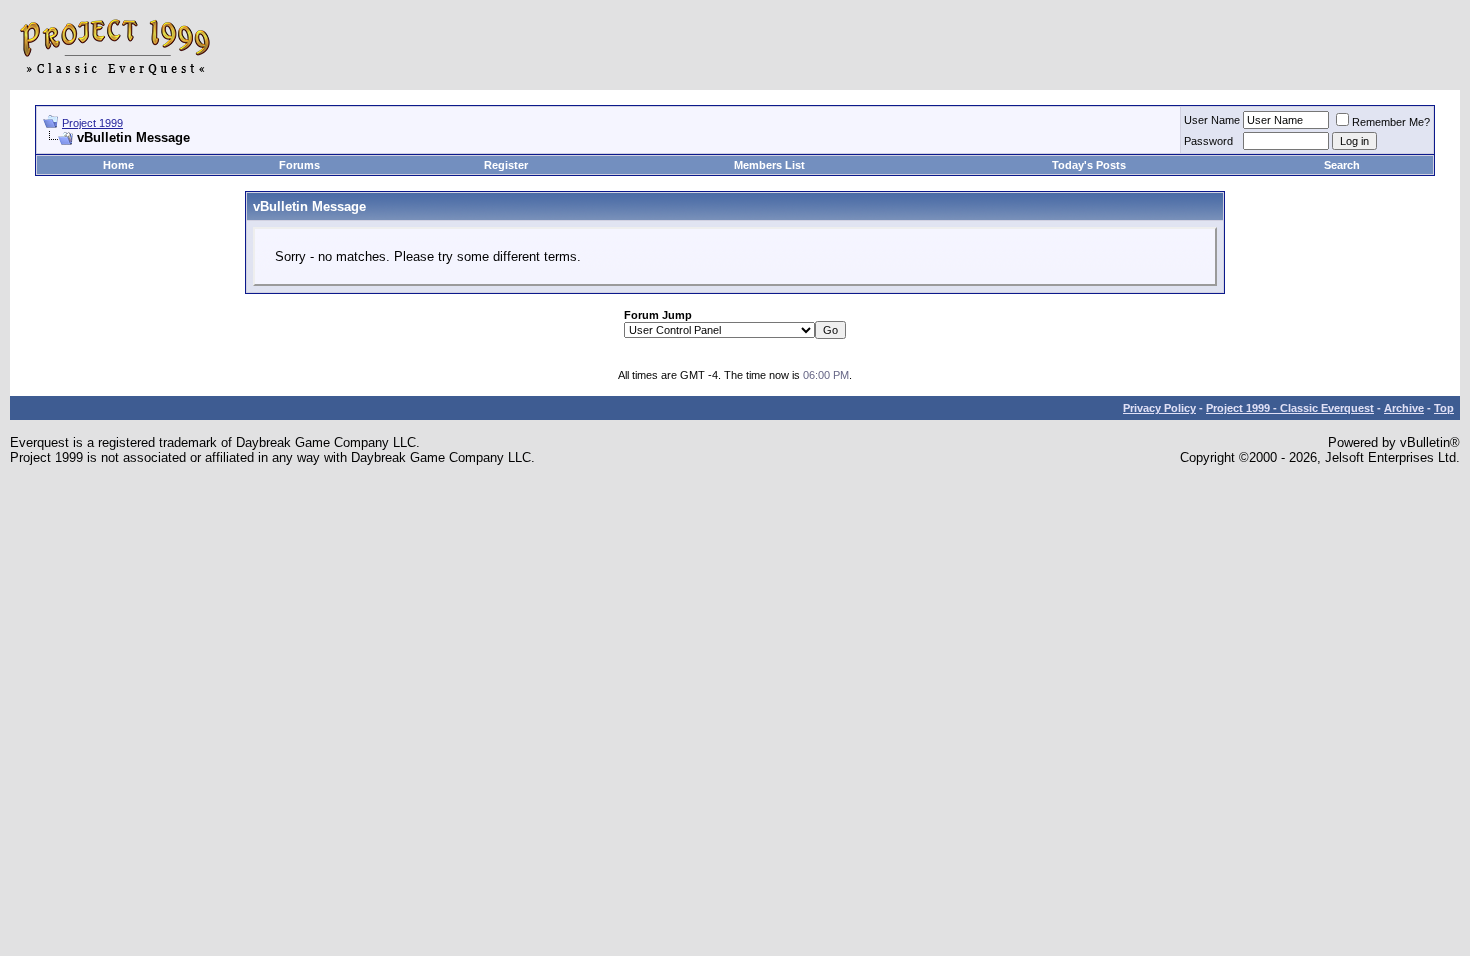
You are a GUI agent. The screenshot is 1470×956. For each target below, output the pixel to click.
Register (506, 165)
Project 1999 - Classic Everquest (1290, 408)
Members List (769, 165)
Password (1208, 141)
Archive (1404, 408)
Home (118, 165)
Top (1444, 408)
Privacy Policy (1159, 408)
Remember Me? (1391, 122)
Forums (299, 165)
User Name (1212, 120)
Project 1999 (92, 123)
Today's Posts (1089, 165)
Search (1342, 165)
